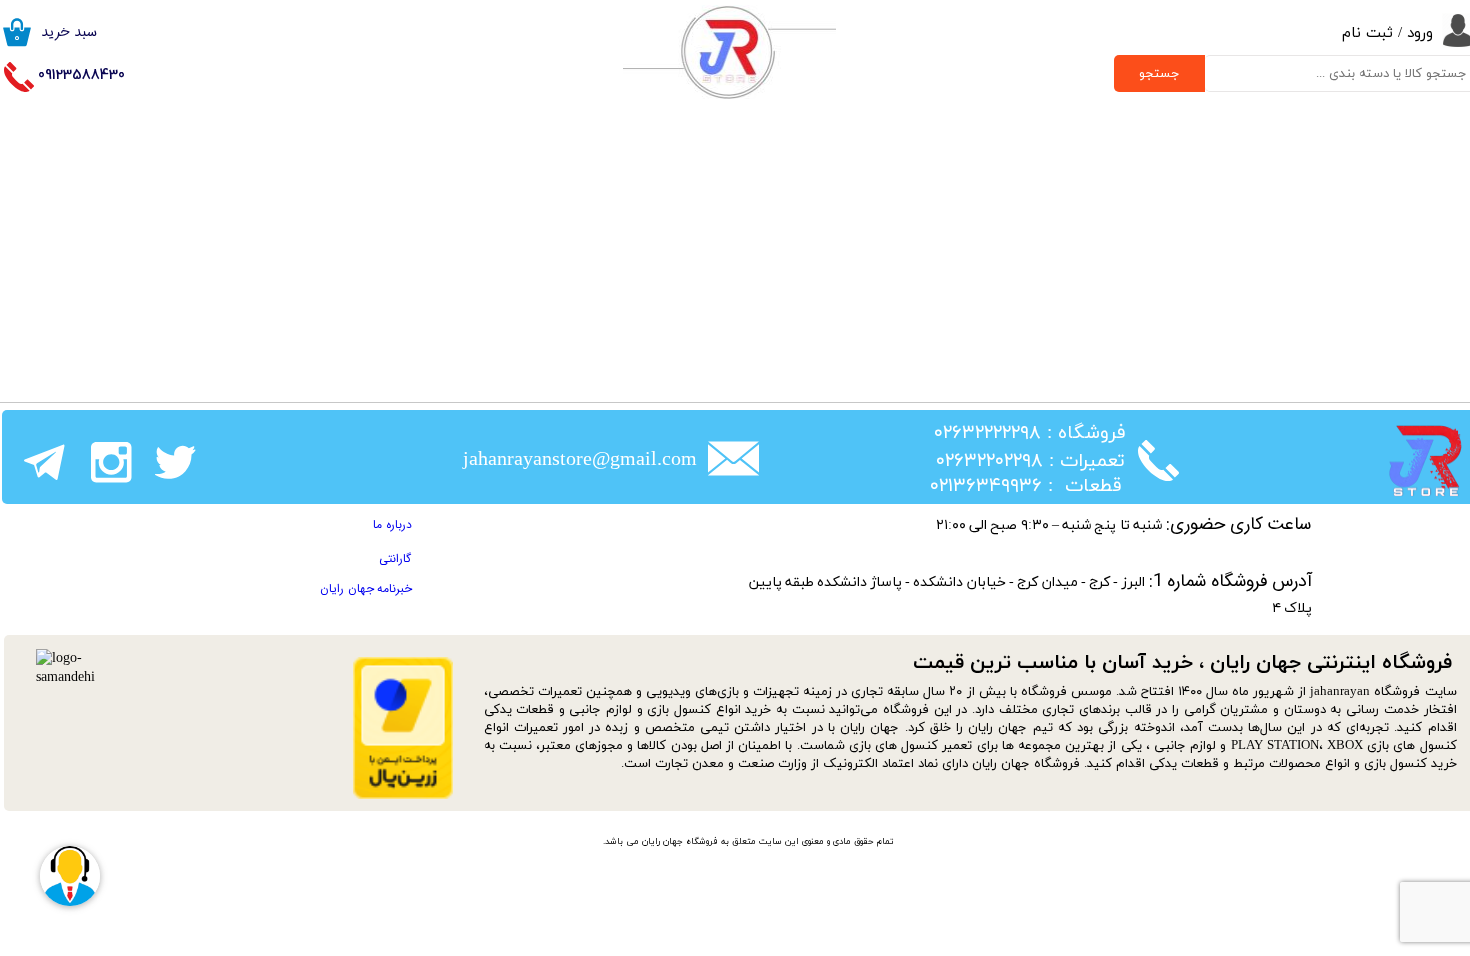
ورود (1420, 33)
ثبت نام (1367, 33)
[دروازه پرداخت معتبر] (403, 795)
